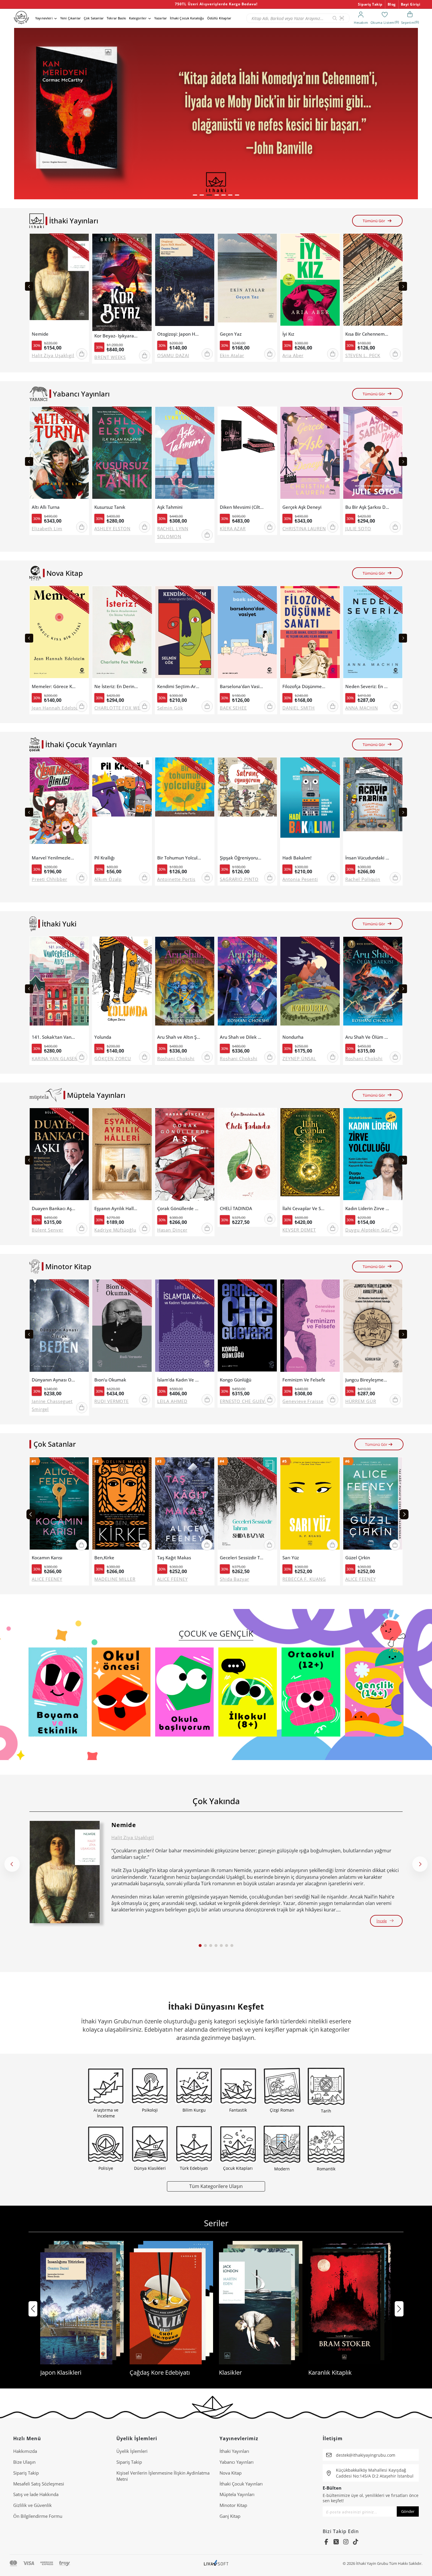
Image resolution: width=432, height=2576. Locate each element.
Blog (392, 4)
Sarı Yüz (291, 1558)
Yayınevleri (44, 18)
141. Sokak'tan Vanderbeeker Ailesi (54, 1037)
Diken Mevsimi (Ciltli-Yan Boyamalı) (242, 507)
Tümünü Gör (374, 221)
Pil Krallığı (104, 858)
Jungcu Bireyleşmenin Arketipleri (367, 1380)
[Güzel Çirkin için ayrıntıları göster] (373, 1505)
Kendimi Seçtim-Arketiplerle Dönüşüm (179, 686)
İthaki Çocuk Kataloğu (187, 18)
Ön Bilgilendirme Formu (38, 2516)
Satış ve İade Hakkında (36, 2494)
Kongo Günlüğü (236, 1380)
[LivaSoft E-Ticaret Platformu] (216, 2564)
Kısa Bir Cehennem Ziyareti (367, 334)
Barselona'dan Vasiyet (242, 686)
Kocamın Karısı (47, 1558)
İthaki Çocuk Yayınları (241, 2484)
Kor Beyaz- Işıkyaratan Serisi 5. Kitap (116, 336)
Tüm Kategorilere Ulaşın (216, 2186)
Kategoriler (138, 18)
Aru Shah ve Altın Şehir (179, 1037)
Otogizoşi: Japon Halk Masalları (179, 334)
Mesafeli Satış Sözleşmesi (39, 2484)
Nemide (40, 334)
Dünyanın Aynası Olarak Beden (54, 1380)
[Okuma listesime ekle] (83, 242)
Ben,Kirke (104, 1558)
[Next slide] (403, 286)
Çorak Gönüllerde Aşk (179, 1208)
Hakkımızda (25, 2451)
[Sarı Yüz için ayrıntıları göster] (310, 1505)
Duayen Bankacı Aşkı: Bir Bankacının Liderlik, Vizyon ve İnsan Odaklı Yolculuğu (54, 1208)
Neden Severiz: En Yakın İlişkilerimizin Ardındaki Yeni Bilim (367, 686)
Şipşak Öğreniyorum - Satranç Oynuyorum (242, 858)
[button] (195, 195)
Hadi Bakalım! (297, 858)
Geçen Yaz (231, 334)
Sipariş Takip (370, 4)
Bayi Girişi (411, 4)
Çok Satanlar (94, 18)
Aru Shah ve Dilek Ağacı (242, 1037)
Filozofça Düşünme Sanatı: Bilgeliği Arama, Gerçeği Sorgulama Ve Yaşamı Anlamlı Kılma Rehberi (304, 686)
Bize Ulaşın (24, 2462)
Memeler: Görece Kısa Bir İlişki (54, 686)
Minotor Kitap (233, 2505)
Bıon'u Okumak (110, 1380)
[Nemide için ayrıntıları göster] (65, 1872)
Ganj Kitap (230, 2516)
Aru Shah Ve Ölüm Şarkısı (367, 1037)
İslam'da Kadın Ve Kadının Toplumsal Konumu (179, 1380)
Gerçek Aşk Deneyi (302, 507)
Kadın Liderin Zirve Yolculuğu (367, 1208)
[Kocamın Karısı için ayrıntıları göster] (59, 1505)
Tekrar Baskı (116, 18)
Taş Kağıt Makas (174, 1558)
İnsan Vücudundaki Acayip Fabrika (367, 858)
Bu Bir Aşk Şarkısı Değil (367, 507)
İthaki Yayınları (234, 2451)
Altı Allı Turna (46, 507)
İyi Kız (288, 334)
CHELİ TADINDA (236, 1208)
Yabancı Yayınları (237, 2462)
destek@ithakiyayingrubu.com (366, 2455)
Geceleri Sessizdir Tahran (242, 1558)
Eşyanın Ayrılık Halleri (116, 1208)
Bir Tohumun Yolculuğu (179, 858)
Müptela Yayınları (237, 2494)
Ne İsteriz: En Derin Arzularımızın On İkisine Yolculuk (116, 686)
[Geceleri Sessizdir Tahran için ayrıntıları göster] (247, 1505)
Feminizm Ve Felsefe (304, 1380)
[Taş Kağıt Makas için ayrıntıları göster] (185, 1505)
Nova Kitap (231, 2473)
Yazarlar (161, 18)
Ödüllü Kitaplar (219, 18)
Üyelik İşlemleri (132, 2451)
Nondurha (293, 1037)
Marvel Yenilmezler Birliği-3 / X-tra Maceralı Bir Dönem (54, 858)
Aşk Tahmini (170, 507)
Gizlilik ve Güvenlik (32, 2505)
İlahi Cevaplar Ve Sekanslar (304, 1208)
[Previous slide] (29, 286)
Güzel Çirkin (358, 1558)
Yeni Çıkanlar (71, 18)
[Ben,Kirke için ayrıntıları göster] (122, 1505)
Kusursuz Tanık (110, 507)
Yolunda (103, 1037)
